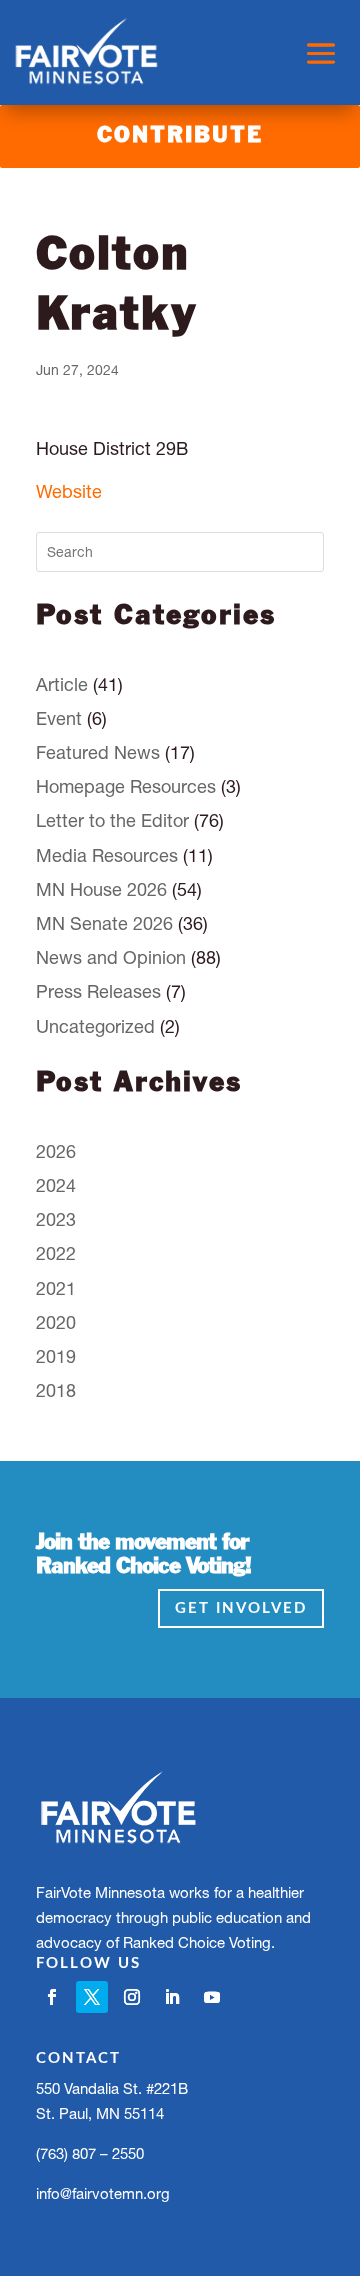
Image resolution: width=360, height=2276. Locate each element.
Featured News (98, 752)
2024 (56, 1185)
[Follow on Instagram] (132, 1997)
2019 (56, 1356)
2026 (56, 1151)
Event (59, 718)
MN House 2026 (101, 889)
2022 (56, 1253)
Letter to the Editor (112, 820)
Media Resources (107, 855)
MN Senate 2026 (104, 923)
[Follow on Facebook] (52, 1997)
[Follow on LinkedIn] (172, 1997)
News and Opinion (111, 957)
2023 (56, 1219)
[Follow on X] (92, 1997)
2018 (56, 1390)
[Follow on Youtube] (212, 1997)
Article (62, 684)
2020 (56, 1322)
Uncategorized (95, 1026)
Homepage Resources (126, 786)
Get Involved (241, 1608)
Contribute (180, 136)
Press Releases (98, 991)
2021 (56, 1288)
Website (69, 491)
